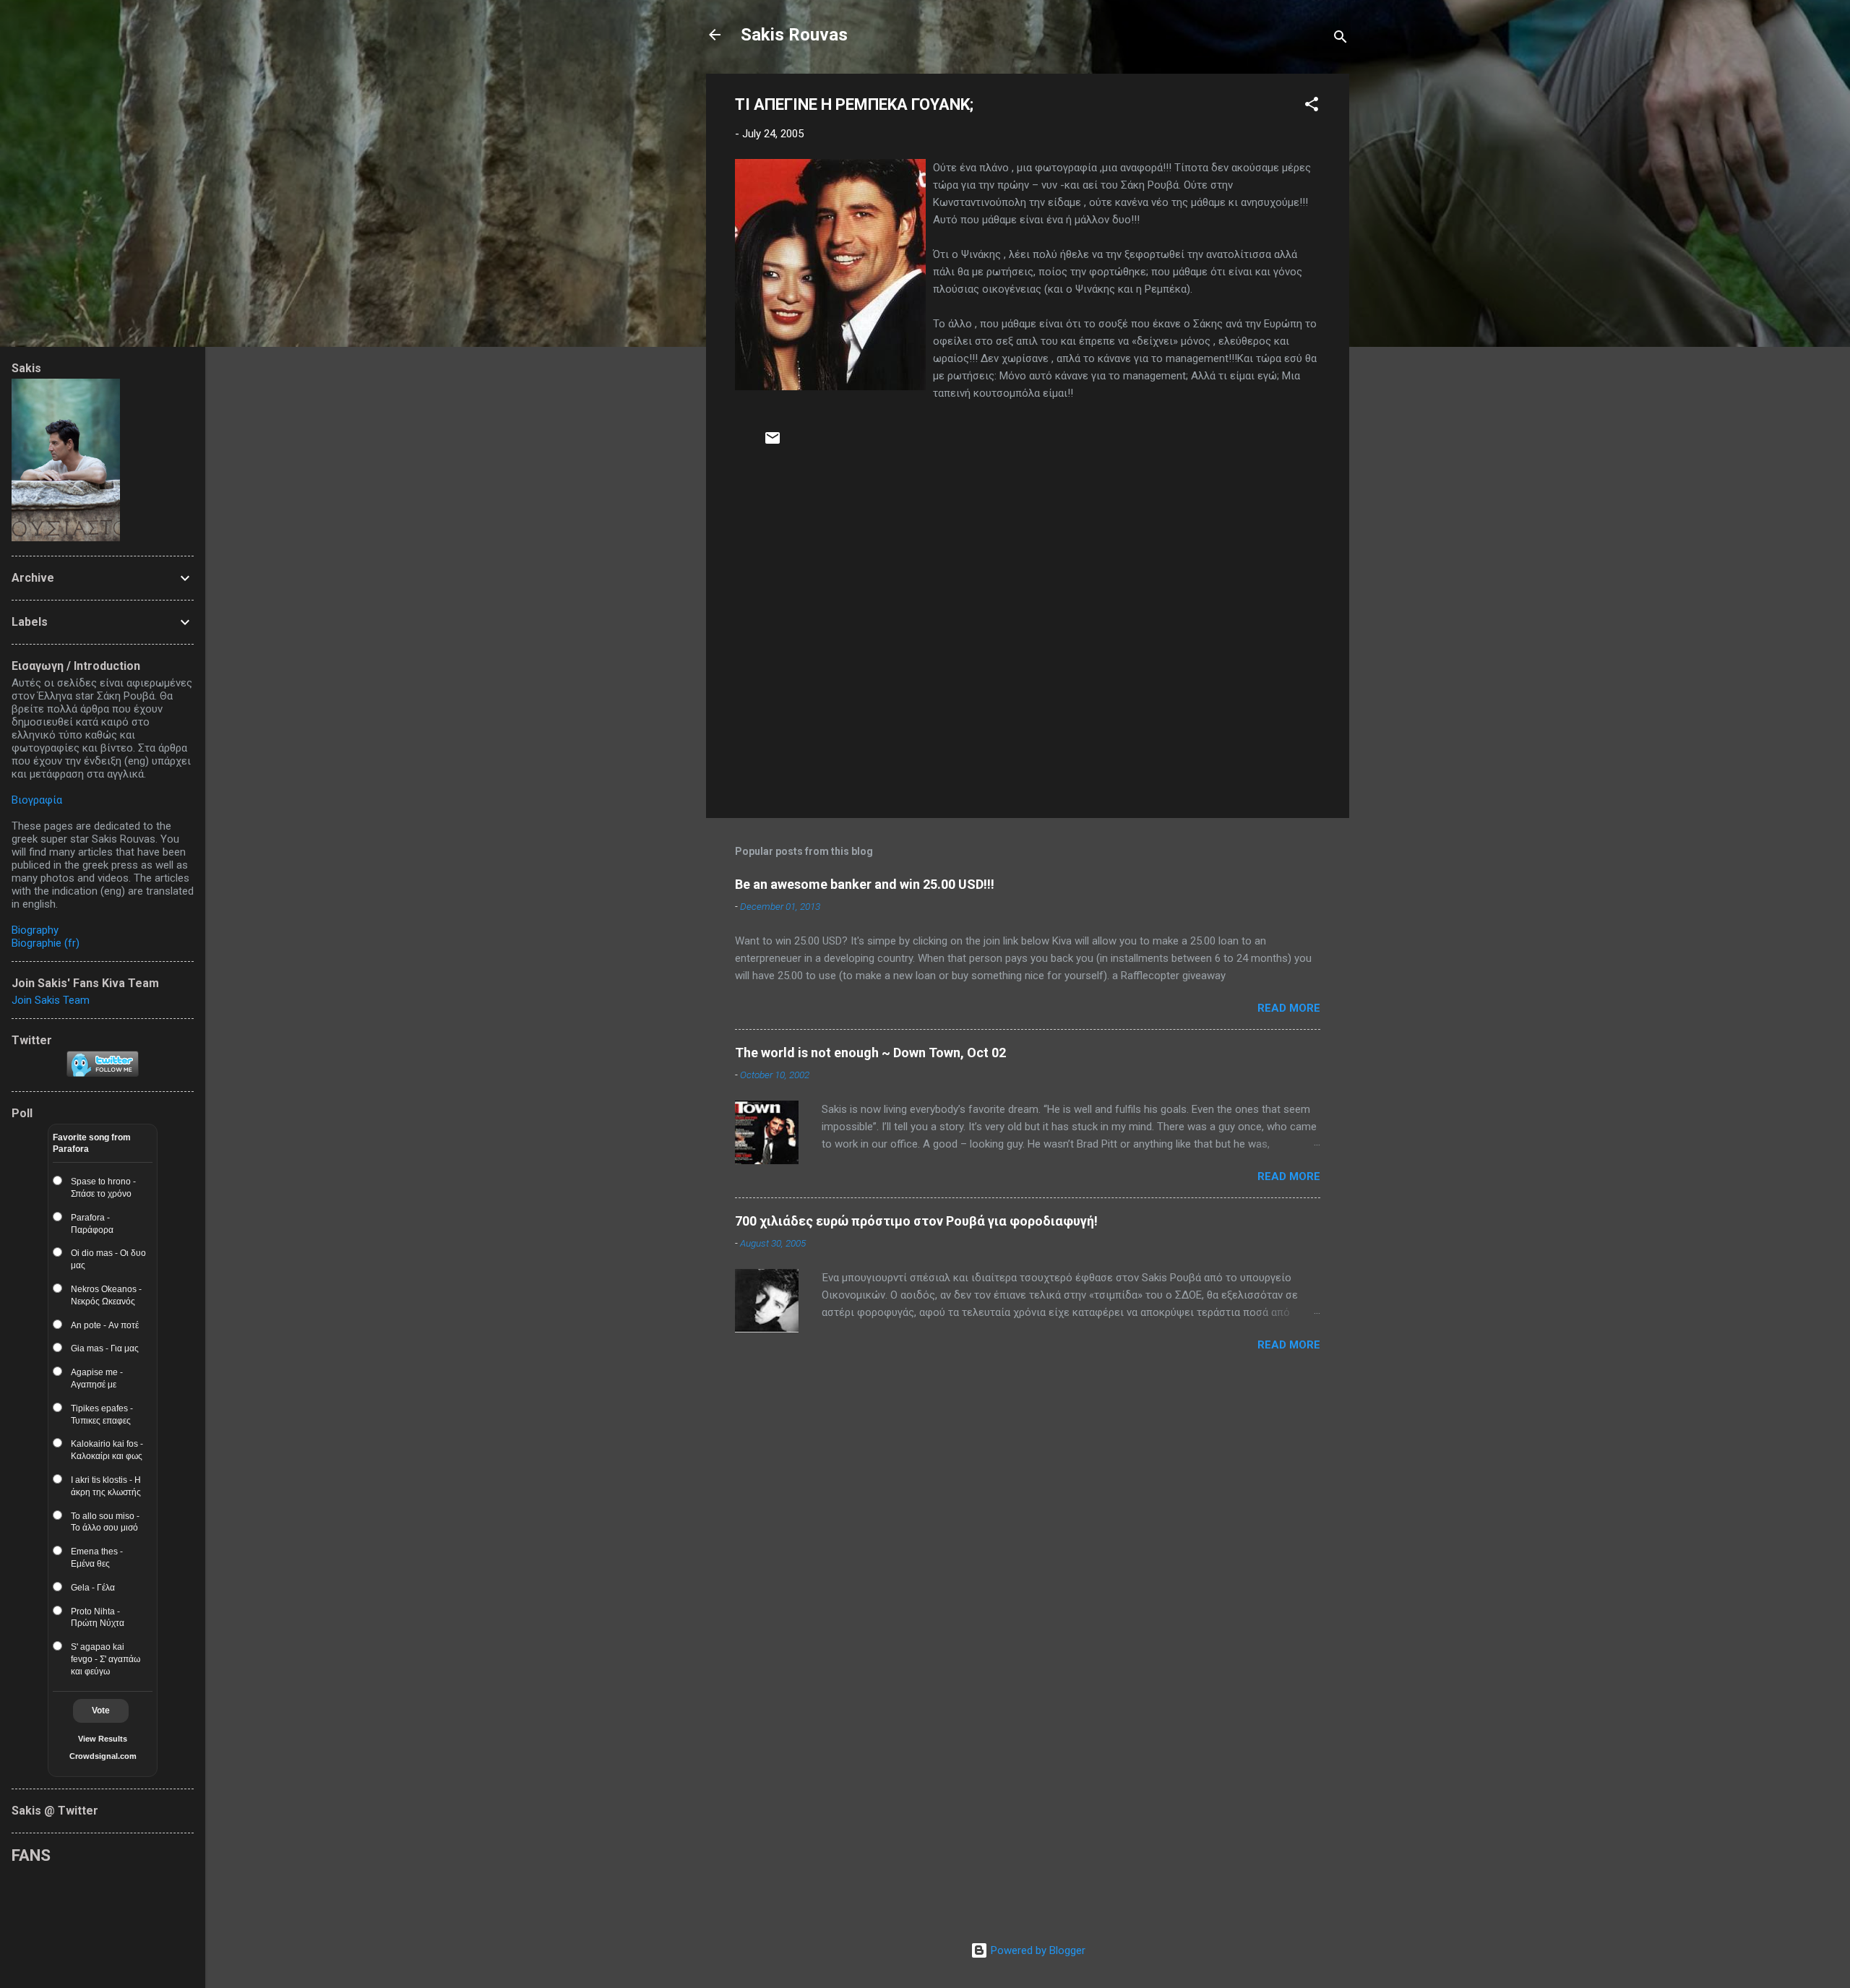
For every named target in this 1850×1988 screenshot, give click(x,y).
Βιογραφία (37, 800)
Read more (1289, 1008)
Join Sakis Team (51, 1000)
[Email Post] (773, 443)
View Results (103, 1739)
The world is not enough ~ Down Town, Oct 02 (870, 1053)
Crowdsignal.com (103, 1756)
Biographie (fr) (46, 943)
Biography (35, 930)
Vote (101, 1711)
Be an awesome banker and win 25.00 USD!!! (865, 884)
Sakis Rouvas (794, 35)
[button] (1312, 107)
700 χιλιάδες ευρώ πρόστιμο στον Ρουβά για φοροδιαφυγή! (916, 1221)
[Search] (1341, 39)
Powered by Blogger (1037, 1950)
